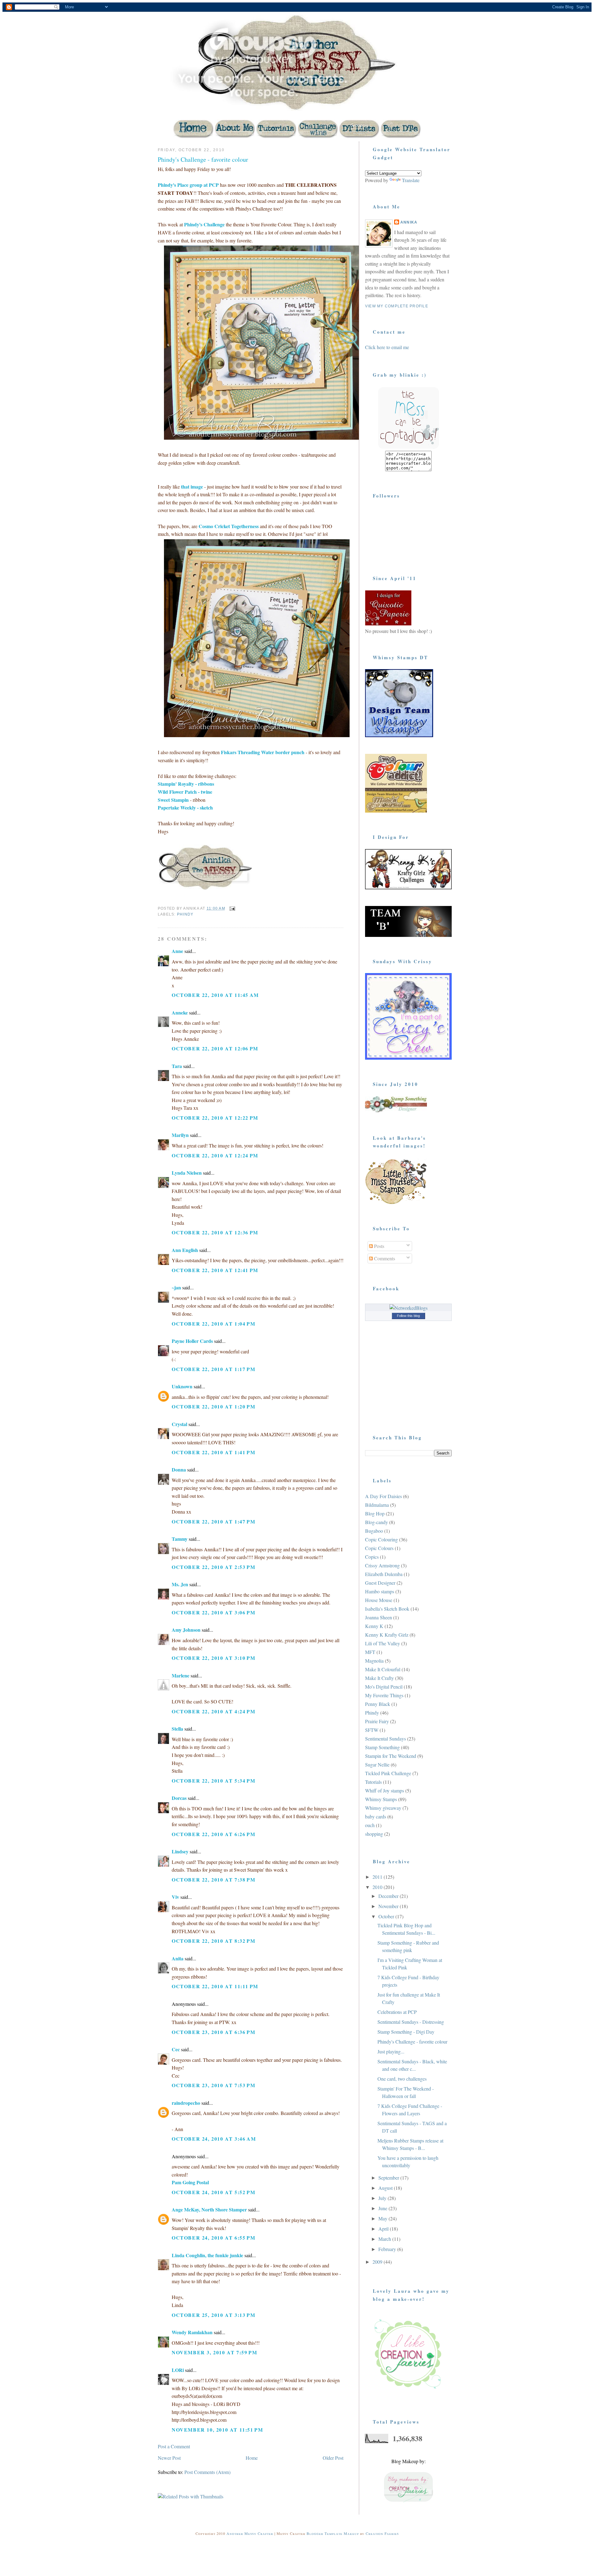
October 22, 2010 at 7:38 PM (213, 1880)
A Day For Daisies (383, 1496)
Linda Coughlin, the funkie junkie (207, 2255)
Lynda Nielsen (187, 1173)
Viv (175, 1897)
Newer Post (169, 2458)
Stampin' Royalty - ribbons (186, 784)
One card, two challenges (402, 2079)
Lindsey (180, 1851)
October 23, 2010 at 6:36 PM (213, 2032)
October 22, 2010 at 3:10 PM (213, 1658)
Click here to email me (387, 347)
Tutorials (373, 1782)
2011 (378, 1877)
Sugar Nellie (377, 1764)
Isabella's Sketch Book (387, 1609)
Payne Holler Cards (192, 1341)
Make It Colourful (383, 1669)
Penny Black (378, 1704)
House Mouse (379, 1600)
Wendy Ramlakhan (192, 2332)
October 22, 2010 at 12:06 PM (215, 1048)
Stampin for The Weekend (391, 1756)
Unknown (182, 1386)
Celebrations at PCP (397, 2012)
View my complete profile (397, 306)
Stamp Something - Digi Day (406, 2032)
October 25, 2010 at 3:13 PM (213, 2315)
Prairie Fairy (377, 1721)
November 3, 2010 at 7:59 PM (214, 2352)
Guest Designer (380, 1583)
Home (252, 2458)
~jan (176, 1287)
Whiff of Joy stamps (385, 1790)
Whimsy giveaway (383, 1808)
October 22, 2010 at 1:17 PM (213, 1369)
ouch (370, 1825)
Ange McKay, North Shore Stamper (209, 2209)
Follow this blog (408, 1316)
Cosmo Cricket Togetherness (229, 526)
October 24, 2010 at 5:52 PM (213, 2192)
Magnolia (374, 1661)
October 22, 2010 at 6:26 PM (213, 1834)
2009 (378, 2262)
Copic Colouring (381, 1539)
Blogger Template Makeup (333, 2533)
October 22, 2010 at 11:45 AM (215, 995)
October (387, 1916)
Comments (384, 1258)
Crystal (179, 1424)
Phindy (185, 914)
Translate (411, 180)
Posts (379, 1246)
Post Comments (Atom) (207, 2472)
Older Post (333, 2458)
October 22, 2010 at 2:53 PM (213, 1567)
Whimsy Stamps (381, 1799)
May (383, 2218)
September (389, 2178)
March (385, 2239)
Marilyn (180, 1135)
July (383, 2198)
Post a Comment (174, 2446)
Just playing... (391, 2051)
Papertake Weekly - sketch (185, 807)
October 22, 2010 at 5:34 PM (213, 1781)
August (386, 2188)
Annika (409, 222)
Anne (177, 951)
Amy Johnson (186, 1630)
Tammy (180, 1539)
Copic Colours (379, 1548)
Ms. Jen (180, 1584)
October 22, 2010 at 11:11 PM (215, 1986)
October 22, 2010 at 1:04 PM (213, 1324)
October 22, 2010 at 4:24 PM (213, 1711)
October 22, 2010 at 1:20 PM (213, 1406)
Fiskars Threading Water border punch (263, 752)
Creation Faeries (382, 2533)
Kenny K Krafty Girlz (387, 1635)
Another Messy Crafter (250, 2533)
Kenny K (374, 1626)
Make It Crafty (379, 1678)
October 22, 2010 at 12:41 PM (215, 1270)
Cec (176, 2049)
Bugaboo (374, 1531)
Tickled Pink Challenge (388, 1773)
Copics (372, 1557)
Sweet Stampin (173, 800)
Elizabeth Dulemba (384, 1574)
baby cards (376, 1816)
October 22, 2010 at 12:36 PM (215, 1232)
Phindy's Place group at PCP (188, 185)
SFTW (372, 1730)
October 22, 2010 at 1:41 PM (213, 1452)
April (384, 2229)
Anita (178, 1958)
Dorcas (179, 1798)
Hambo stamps (380, 1591)
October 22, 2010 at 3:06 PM (213, 1612)
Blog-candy (377, 1522)
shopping (374, 1834)
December (389, 1896)
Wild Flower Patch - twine (185, 792)
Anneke (180, 1012)
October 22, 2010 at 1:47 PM (213, 1521)
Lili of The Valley (383, 1643)
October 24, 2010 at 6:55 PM (213, 2238)
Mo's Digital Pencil (384, 1687)
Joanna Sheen (379, 1617)
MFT (370, 1652)
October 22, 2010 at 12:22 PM (215, 1118)
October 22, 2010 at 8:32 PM (213, 1941)
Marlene (181, 1675)
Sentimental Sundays (385, 1739)
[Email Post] (232, 908)
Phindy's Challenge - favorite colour (203, 159)
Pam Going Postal (190, 2182)
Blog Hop (375, 1513)
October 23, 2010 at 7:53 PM (213, 2085)
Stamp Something (382, 1747)
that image (192, 487)
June (383, 2208)
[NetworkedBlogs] (409, 1308)
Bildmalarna (377, 1505)
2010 (378, 1887)
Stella (177, 1729)
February (388, 2249)
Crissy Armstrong (382, 1565)
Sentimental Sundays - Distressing (411, 2022)
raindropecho (186, 2103)
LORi (178, 2370)
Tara (177, 1066)
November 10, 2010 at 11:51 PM (217, 2430)
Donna (179, 1470)
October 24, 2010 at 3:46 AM (214, 2139)
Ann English (185, 1250)
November (389, 1906)
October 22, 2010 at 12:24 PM (215, 1155)
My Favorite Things (384, 1695)
